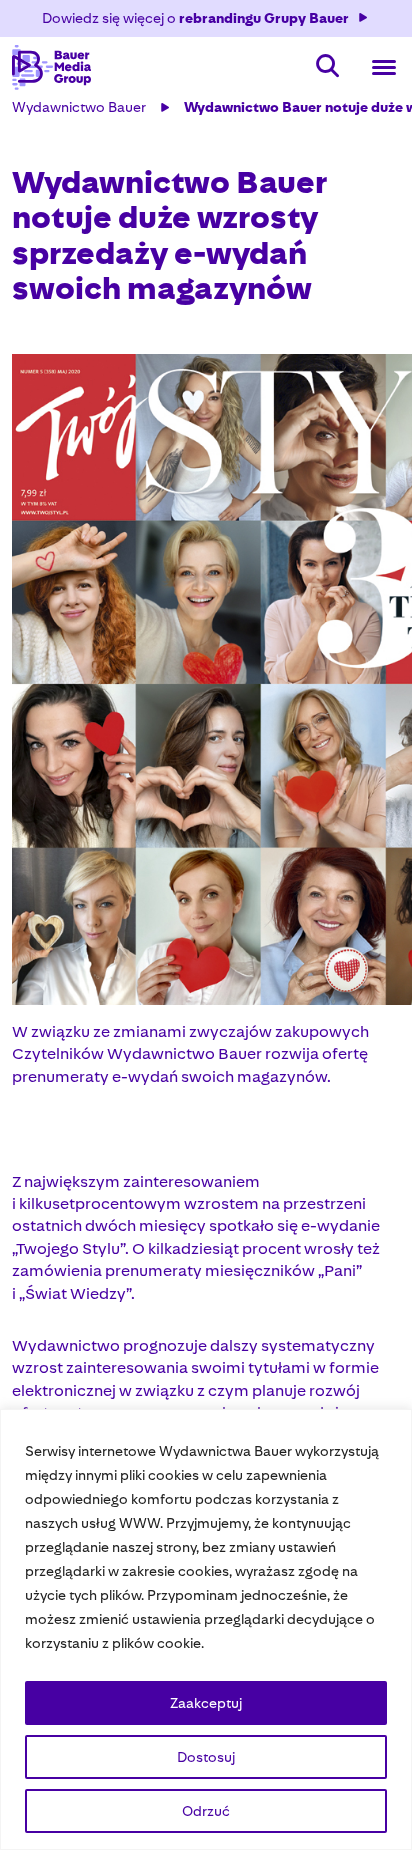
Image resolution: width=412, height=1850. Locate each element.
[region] (206, 1629)
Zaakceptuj (206, 1703)
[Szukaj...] (328, 67)
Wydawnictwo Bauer (79, 107)
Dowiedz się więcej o (195, 18)
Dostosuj (206, 1757)
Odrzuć (206, 1811)
